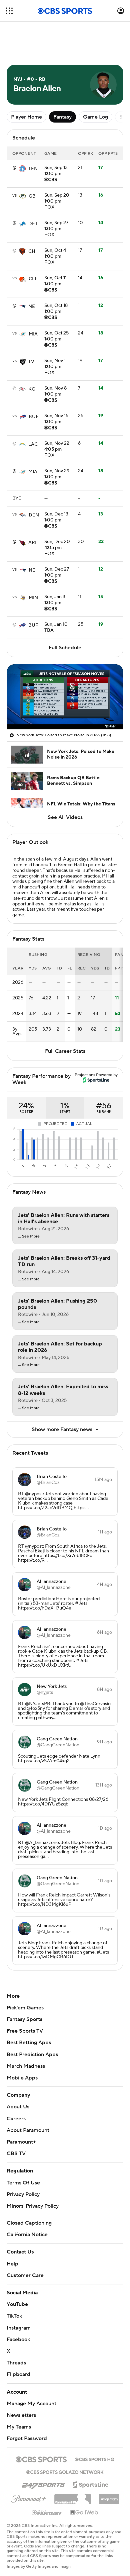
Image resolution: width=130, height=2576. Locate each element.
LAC (33, 444)
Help (12, 2264)
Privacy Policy (23, 2194)
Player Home (26, 117)
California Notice (27, 2235)
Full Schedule (65, 648)
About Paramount (28, 2130)
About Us (18, 2107)
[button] (9, 11)
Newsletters (21, 2415)
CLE (33, 279)
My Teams (19, 2427)
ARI (32, 543)
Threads (16, 2363)
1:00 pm (56, 171)
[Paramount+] (29, 2498)
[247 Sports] (43, 2484)
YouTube (17, 2304)
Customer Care (25, 2275)
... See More (29, 1237)
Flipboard (18, 2374)
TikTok (14, 2316)
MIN (33, 598)
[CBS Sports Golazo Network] (65, 2471)
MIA (33, 334)
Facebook (18, 2340)
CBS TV (16, 2154)
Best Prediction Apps (32, 2055)
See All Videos (65, 817)
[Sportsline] (91, 2484)
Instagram (19, 2328)
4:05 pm (57, 447)
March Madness (26, 2066)
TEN (33, 169)
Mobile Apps (22, 2078)
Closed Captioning (29, 2223)
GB (32, 196)
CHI (32, 251)
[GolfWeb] (84, 2513)
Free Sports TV (25, 2031)
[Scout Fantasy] (47, 2512)
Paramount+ (21, 2142)
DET (33, 224)
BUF (34, 417)
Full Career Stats (65, 1051)
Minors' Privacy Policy (33, 2206)
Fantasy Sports (24, 2019)
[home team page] (22, 169)
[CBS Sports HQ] (95, 2459)
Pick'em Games (25, 2008)
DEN (34, 515)
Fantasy (62, 117)
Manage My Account (31, 2404)
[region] (65, 697)
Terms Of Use (23, 2183)
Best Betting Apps (29, 2043)
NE (32, 307)
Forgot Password (27, 2438)
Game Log (95, 117)
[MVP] (109, 2497)
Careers (16, 2119)
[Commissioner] (73, 2497)
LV (31, 362)
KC (32, 389)
